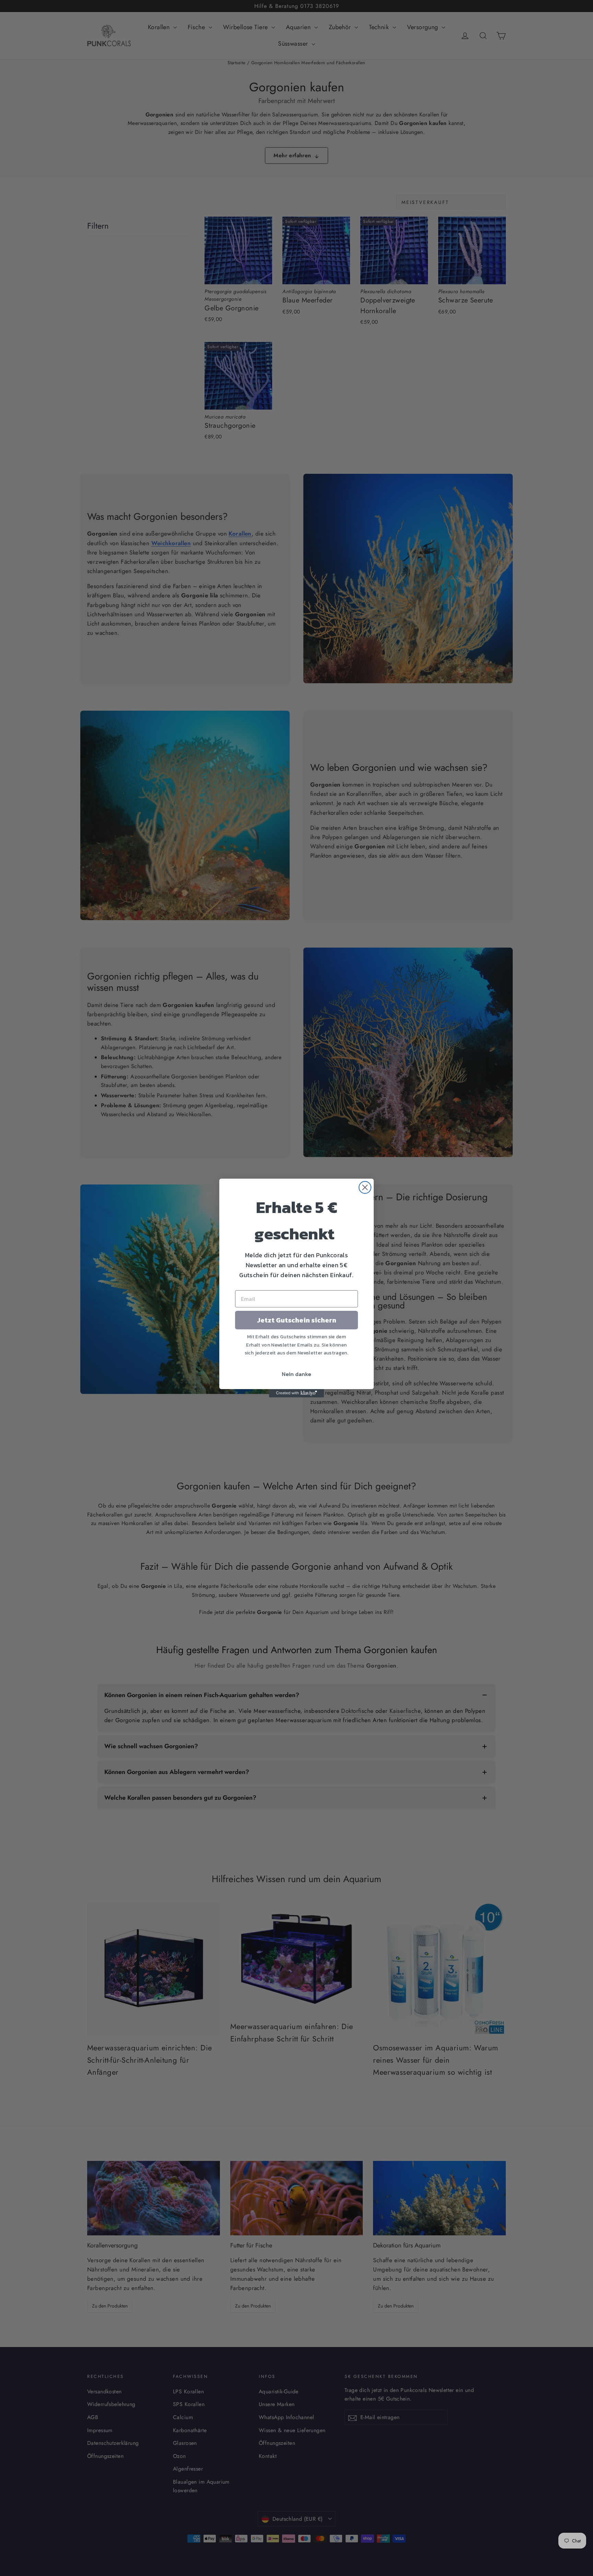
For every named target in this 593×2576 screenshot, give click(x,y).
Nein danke (296, 1374)
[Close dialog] (365, 1187)
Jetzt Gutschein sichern (297, 1320)
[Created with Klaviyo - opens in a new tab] (296, 1393)
